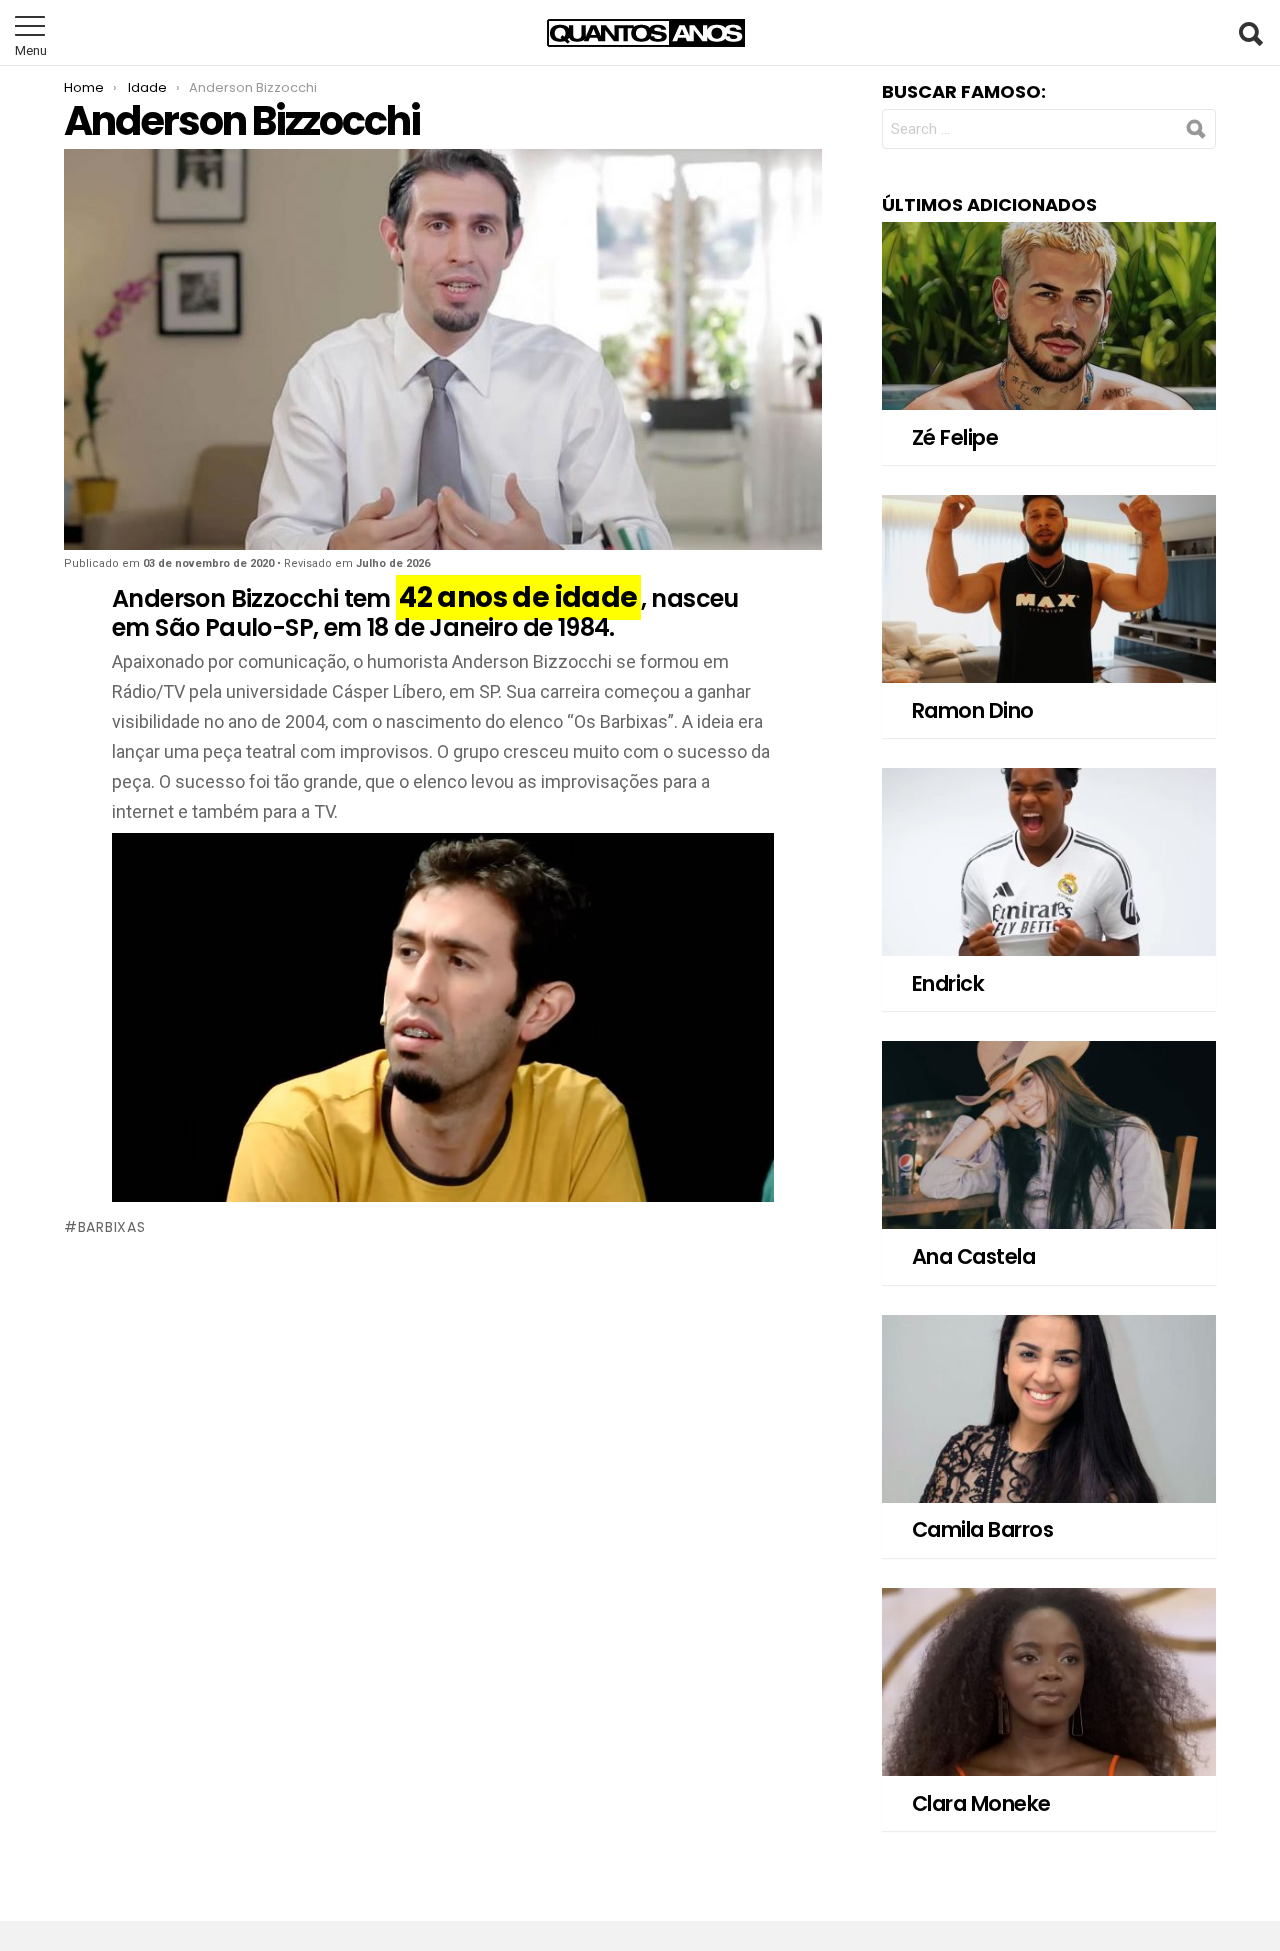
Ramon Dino (973, 710)
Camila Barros (982, 1529)
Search (1250, 34)
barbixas (111, 1227)
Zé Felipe (955, 437)
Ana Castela (973, 1256)
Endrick (948, 983)
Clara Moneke (981, 1803)
